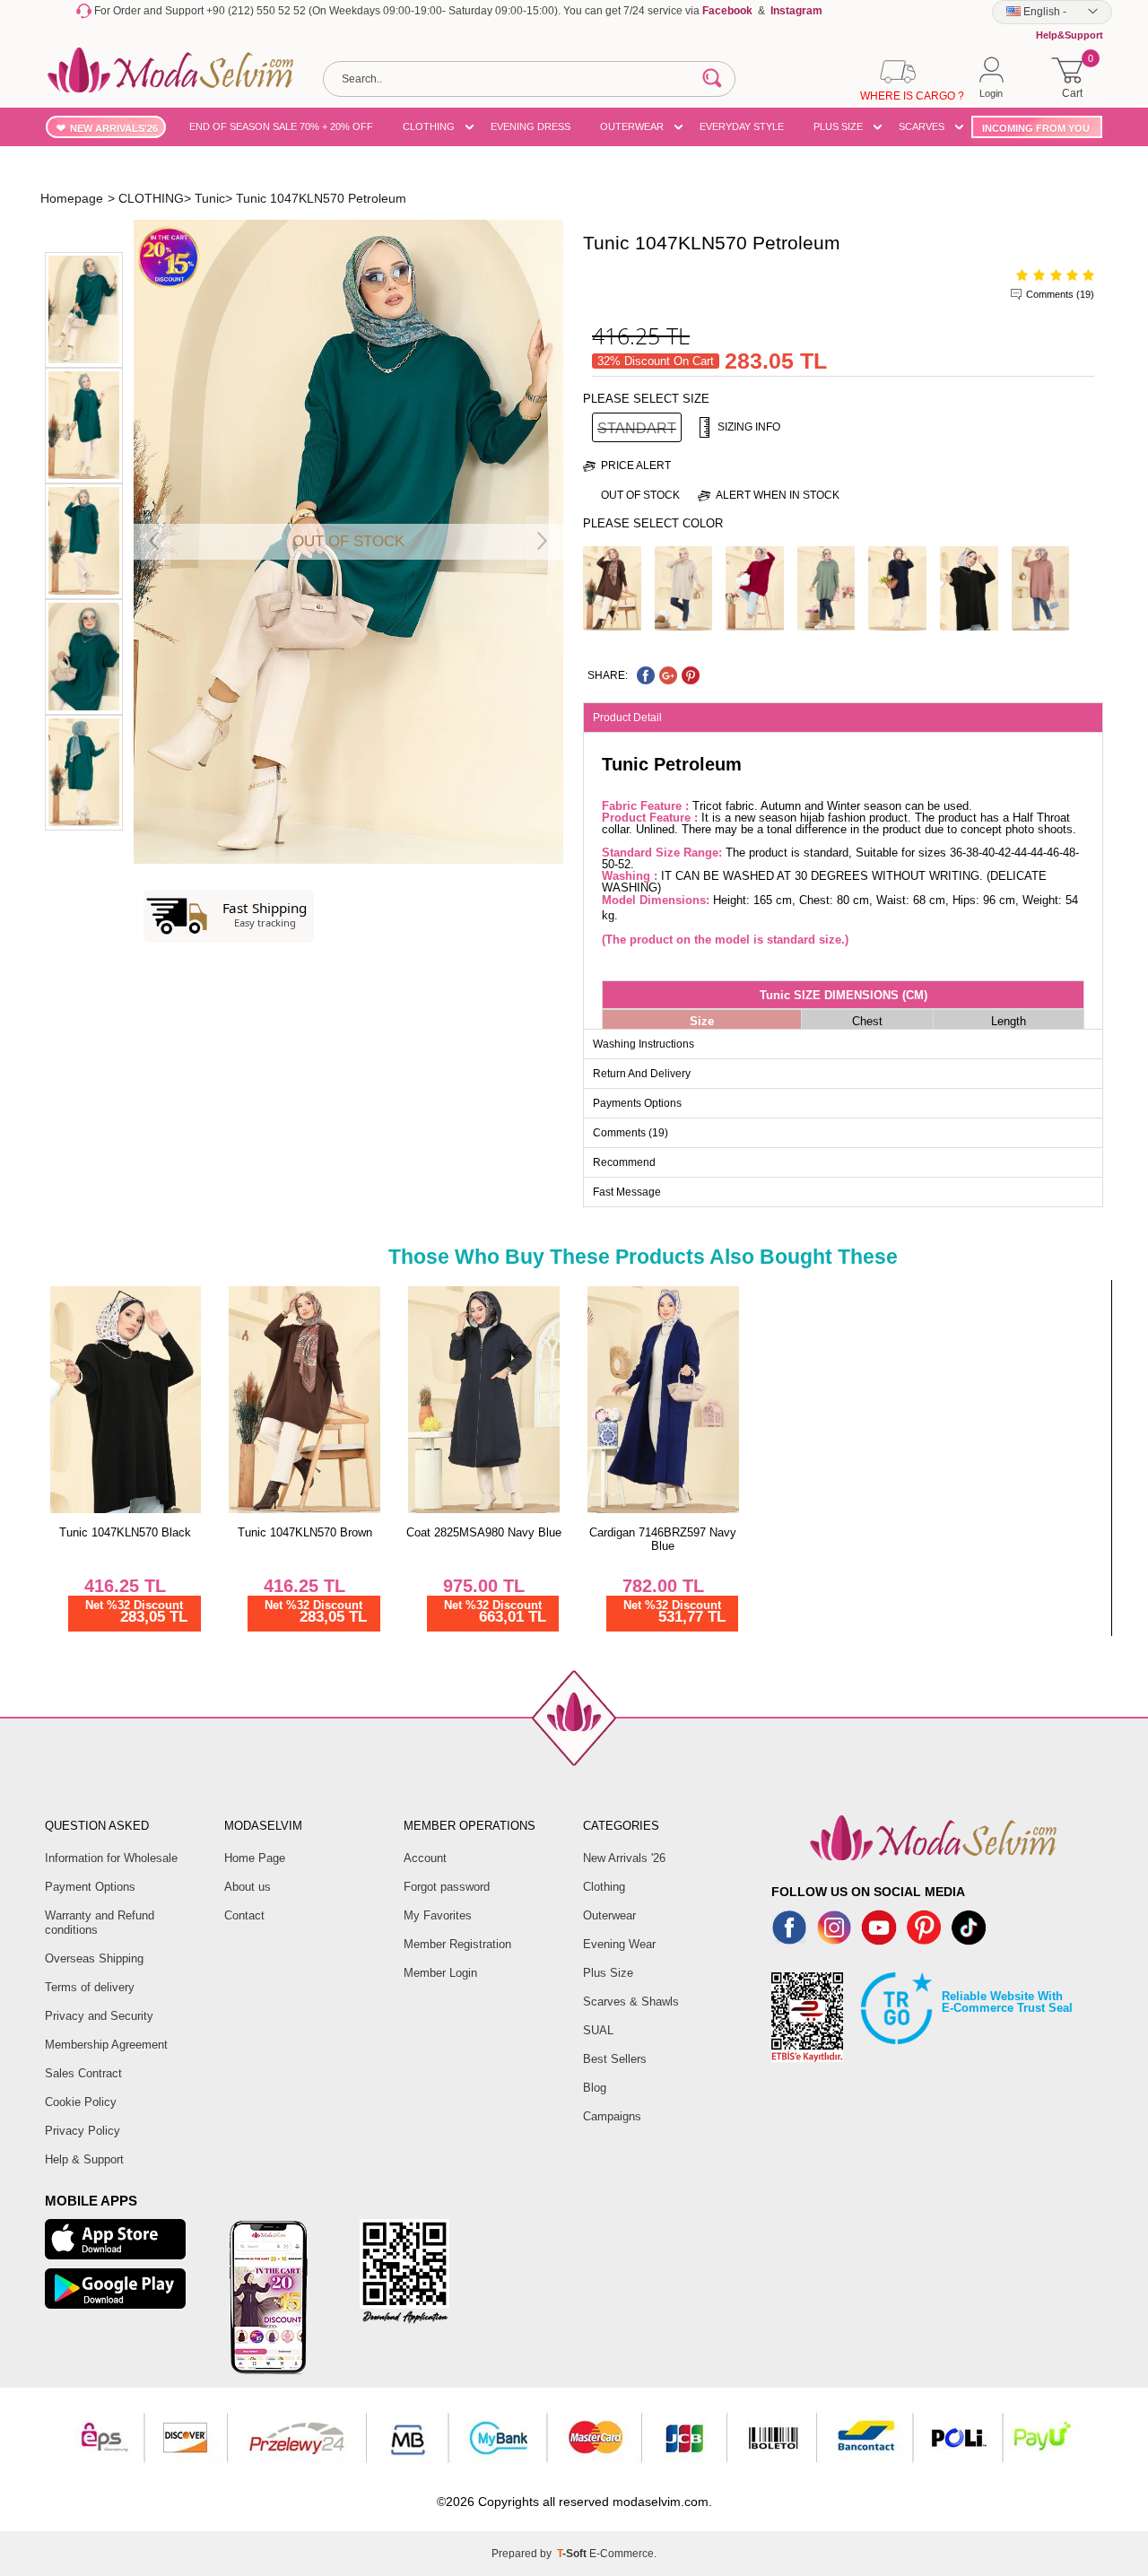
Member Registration (457, 1944)
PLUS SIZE (838, 126)
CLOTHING (429, 126)
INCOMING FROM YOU (1036, 128)
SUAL (598, 2030)
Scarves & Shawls (631, 2002)
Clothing (604, 1887)
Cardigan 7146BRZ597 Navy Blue (663, 1539)
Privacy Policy (83, 2131)
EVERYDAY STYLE (742, 126)
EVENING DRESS (531, 126)
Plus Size (608, 1973)
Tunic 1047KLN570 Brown (305, 1532)
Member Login (440, 1973)
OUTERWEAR (632, 126)
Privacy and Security (99, 2016)
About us (248, 1887)
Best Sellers (615, 2059)
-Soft (573, 2554)
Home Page (255, 1858)
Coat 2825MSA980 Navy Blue (484, 1532)
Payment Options (90, 1887)
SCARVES (922, 126)
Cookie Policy (81, 2102)
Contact (244, 1915)
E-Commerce (622, 2554)
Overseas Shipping (94, 1958)
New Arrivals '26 (624, 1858)
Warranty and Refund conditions (100, 1923)
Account (425, 1858)
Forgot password (447, 1887)
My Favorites (438, 1915)
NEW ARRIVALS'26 (114, 128)
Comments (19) (1060, 294)
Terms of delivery (90, 1987)
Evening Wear (619, 1944)
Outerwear (609, 1915)
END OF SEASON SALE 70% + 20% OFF (281, 126)
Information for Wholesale (111, 1858)
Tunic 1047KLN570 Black (125, 1532)
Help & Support (84, 2159)
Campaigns (612, 2116)
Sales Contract (83, 2073)
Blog (595, 2088)
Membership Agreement (106, 2045)
